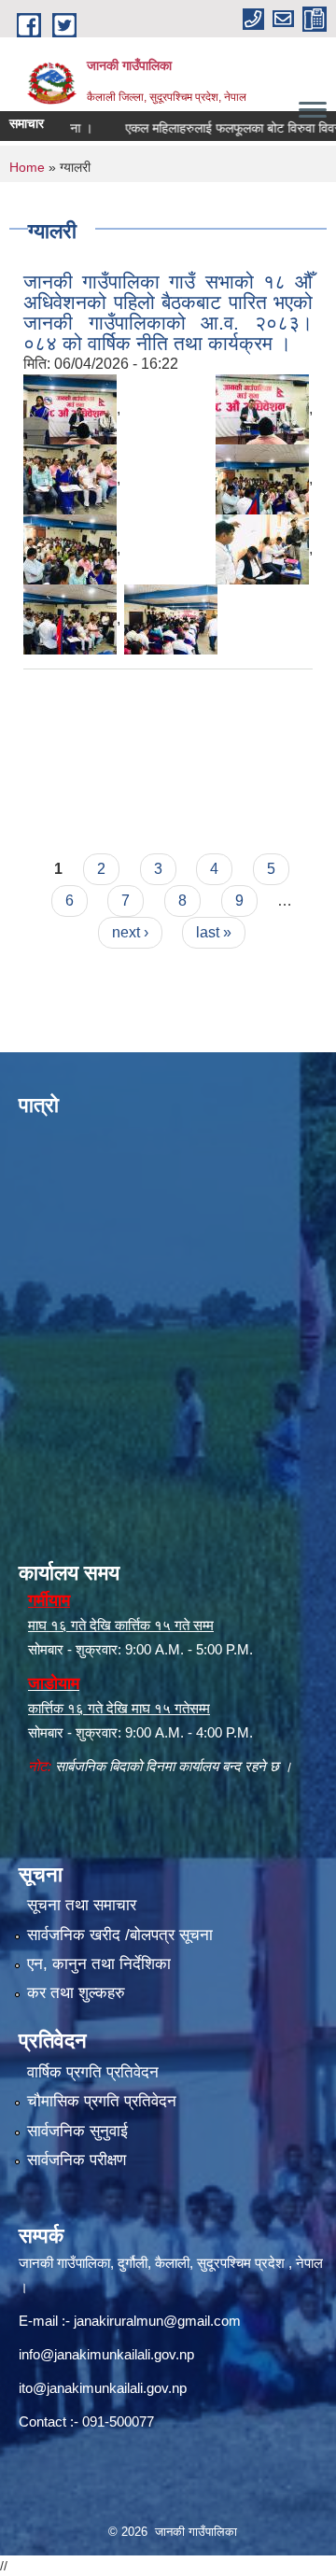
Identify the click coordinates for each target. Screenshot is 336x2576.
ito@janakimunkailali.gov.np (103, 2388)
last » (214, 932)
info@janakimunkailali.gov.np (106, 2354)
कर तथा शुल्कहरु (76, 1993)
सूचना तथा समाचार (82, 1905)
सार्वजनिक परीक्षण (77, 2160)
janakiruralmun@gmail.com (157, 2321)
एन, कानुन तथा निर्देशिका (99, 1964)
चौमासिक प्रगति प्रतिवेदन (102, 2101)
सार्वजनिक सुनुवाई (77, 2131)
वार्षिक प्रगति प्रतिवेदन (93, 2072)
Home (27, 167)
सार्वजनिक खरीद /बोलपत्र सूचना (120, 1935)
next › (130, 932)
